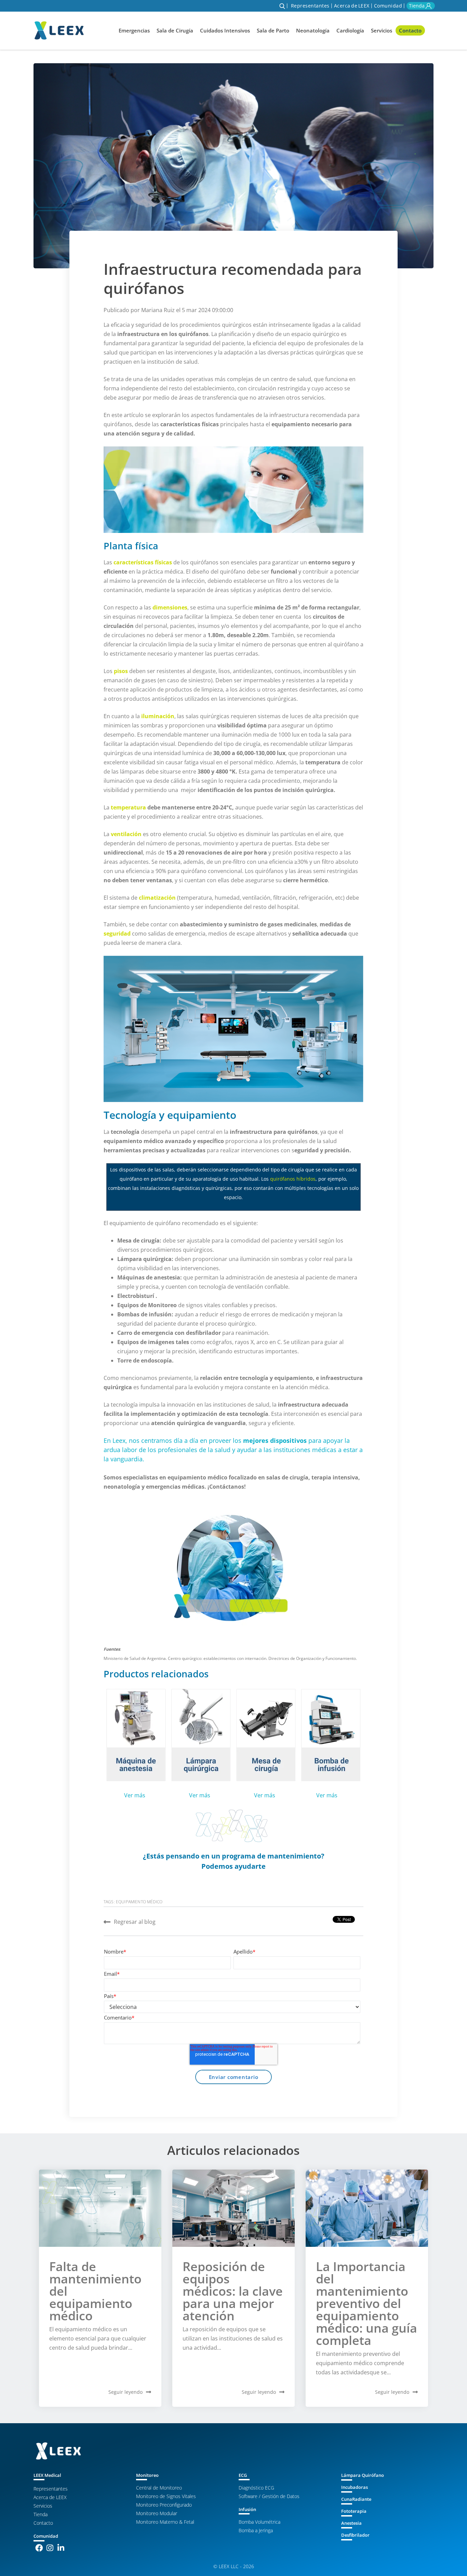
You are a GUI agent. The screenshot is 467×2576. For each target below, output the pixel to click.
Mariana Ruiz (159, 310)
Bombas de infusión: (145, 1314)
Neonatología (313, 30)
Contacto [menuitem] (43, 2523)
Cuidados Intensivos (225, 30)
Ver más (133, 1795)
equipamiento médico (139, 1902)
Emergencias (134, 30)
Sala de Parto (273, 30)
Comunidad (388, 6)
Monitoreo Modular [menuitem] (157, 2513)
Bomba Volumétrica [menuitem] (259, 2522)
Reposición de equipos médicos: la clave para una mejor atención (233, 2291)
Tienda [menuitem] (41, 2514)
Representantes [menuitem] (51, 2489)
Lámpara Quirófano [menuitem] (363, 2475)
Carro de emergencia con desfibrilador (169, 1333)
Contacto (410, 30)
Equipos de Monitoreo (147, 1305)
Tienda (417, 6)
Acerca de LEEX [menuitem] (50, 2497)
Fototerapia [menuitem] (354, 2511)
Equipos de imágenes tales (153, 1342)
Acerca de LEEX (352, 6)
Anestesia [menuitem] (351, 2523)
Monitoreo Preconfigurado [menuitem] (164, 2505)
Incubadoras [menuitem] (355, 2487)
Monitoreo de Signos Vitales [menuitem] (166, 2496)
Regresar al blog (135, 1922)
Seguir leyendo (125, 2392)
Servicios (382, 30)
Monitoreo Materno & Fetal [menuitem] (165, 2522)
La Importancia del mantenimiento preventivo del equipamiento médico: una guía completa (366, 2303)
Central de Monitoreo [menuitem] (159, 2488)
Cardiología (350, 30)
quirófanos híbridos (293, 1179)
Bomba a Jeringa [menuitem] (256, 2530)
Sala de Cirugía (175, 30)
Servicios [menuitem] (43, 2506)
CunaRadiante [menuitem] (356, 2499)
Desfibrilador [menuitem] (355, 2535)
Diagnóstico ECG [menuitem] (256, 2488)
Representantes (310, 6)
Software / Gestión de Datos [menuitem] (269, 2496)
